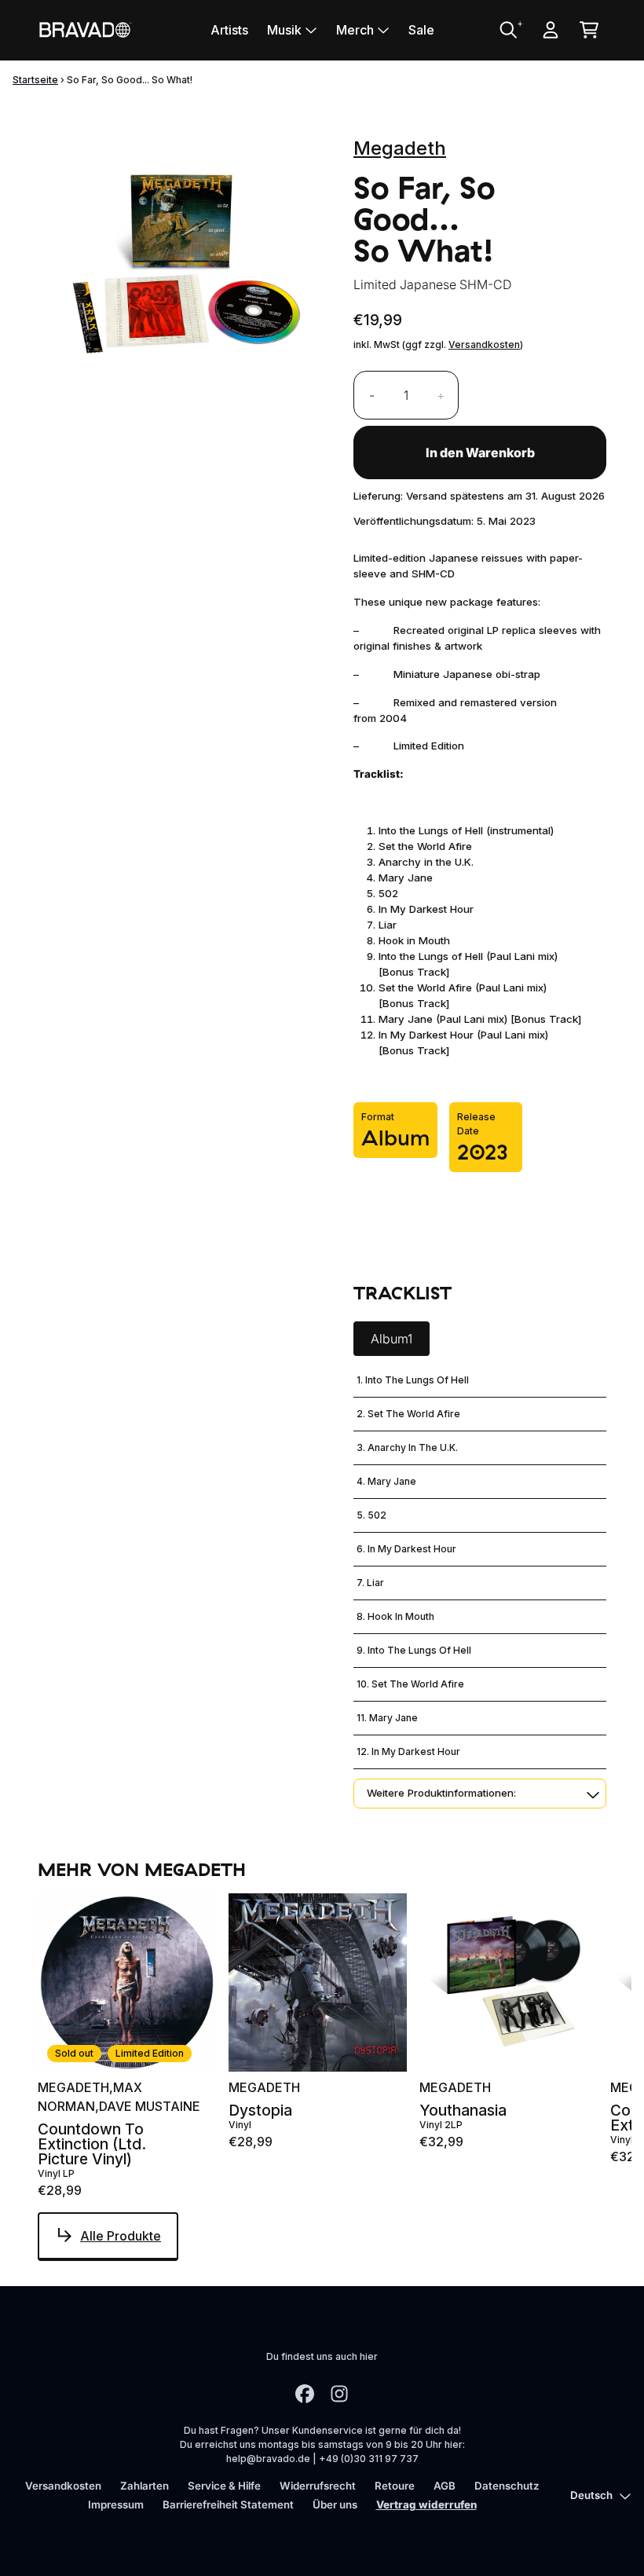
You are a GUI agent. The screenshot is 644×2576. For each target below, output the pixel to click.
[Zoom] (180, 267)
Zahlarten (145, 2486)
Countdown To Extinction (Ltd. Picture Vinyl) (92, 2145)
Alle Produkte (121, 2236)
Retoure (395, 2486)
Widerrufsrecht (318, 2486)
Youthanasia (463, 2111)
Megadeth (400, 148)
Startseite (35, 80)
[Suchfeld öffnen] (507, 30)
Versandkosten (484, 344)
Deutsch (591, 2495)
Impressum (116, 2505)
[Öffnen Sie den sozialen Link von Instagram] (339, 2394)
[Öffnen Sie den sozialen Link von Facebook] (305, 2394)
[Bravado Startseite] (85, 29)
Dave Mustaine (150, 2106)
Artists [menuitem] (229, 30)
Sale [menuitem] (421, 30)
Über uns (335, 2505)
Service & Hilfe (224, 2486)
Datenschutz (507, 2486)
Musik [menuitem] (284, 30)
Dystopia (260, 2111)
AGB (445, 2486)
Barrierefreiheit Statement (228, 2505)
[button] (480, 1794)
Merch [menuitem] (355, 30)
